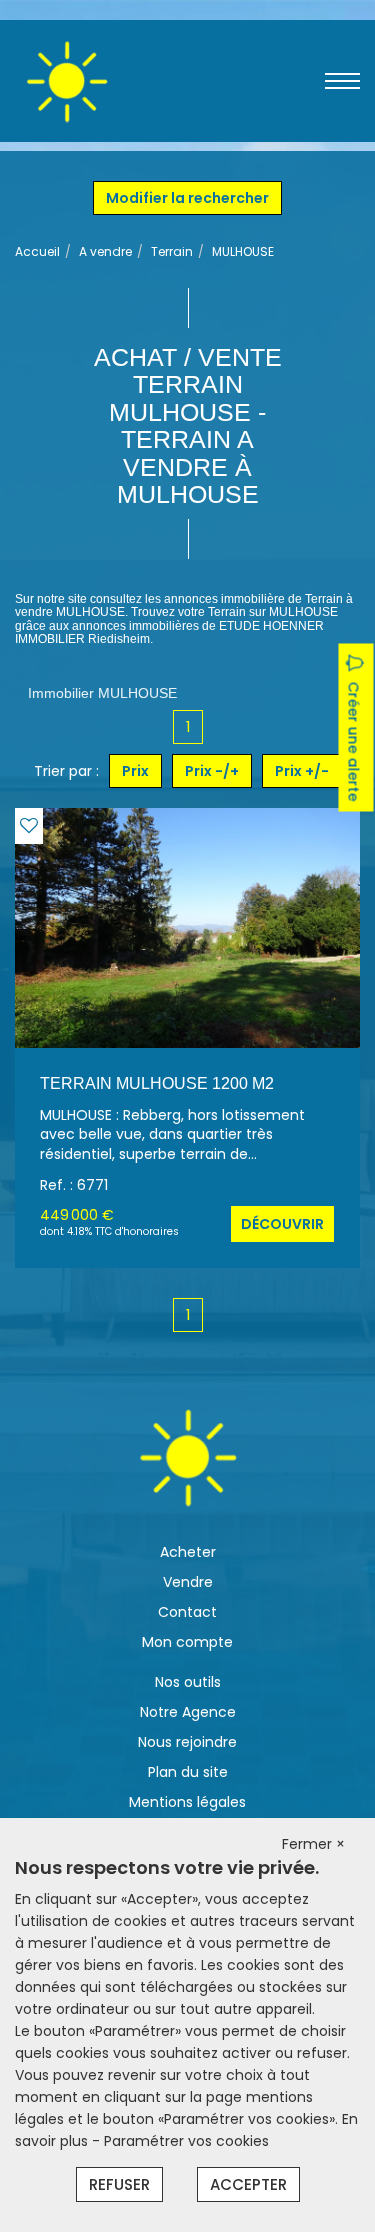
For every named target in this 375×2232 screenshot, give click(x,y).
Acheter (188, 1552)
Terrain (172, 251)
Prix (135, 771)
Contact (187, 1612)
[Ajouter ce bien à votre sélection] (29, 825)
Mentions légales (187, 1802)
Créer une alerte (354, 741)
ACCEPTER (248, 2184)
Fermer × (313, 1844)
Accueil (37, 251)
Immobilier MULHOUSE (102, 693)
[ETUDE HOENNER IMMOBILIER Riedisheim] (66, 80)
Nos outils (188, 1682)
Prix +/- (302, 771)
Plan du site (188, 1772)
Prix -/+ (212, 771)
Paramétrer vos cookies (186, 2141)
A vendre (105, 251)
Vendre (188, 1582)
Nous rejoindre (187, 1742)
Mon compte (187, 1642)
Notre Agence (188, 1712)
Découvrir (282, 1224)
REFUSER (119, 2184)
